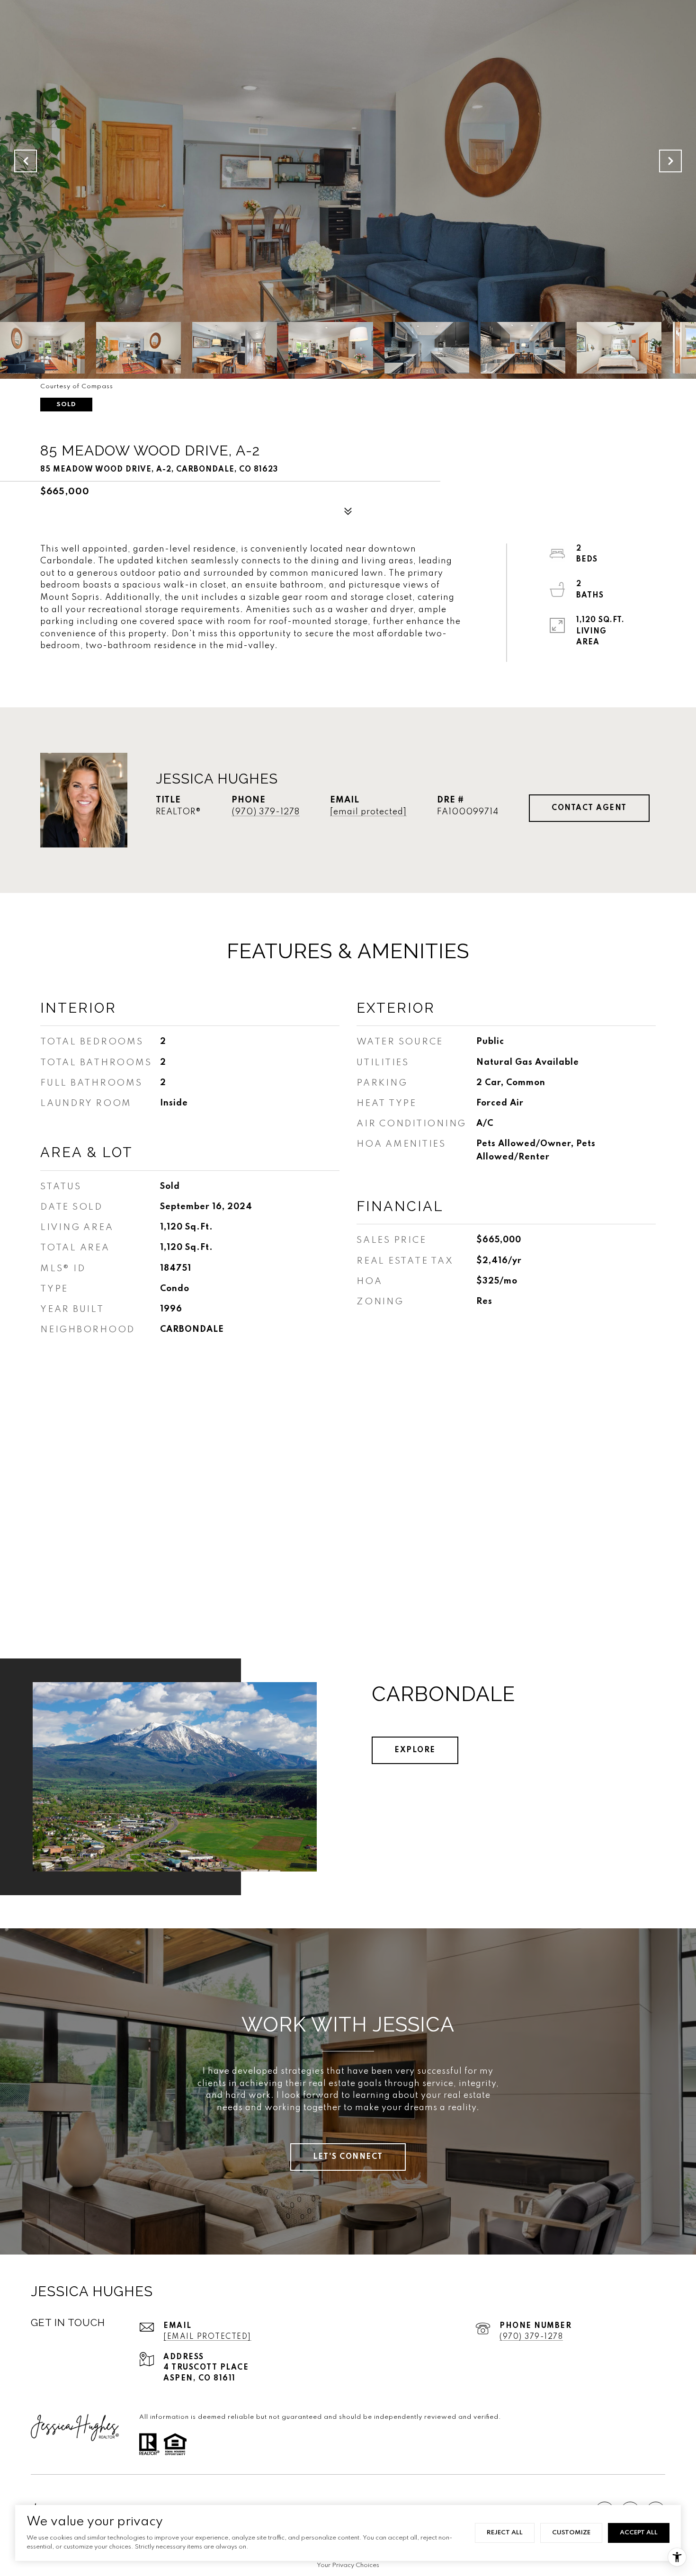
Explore (415, 1750)
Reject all (505, 2533)
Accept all (639, 2533)
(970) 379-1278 (266, 812)
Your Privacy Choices (348, 2565)
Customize (571, 2533)
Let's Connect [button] (348, 2157)
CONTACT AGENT (589, 808)
